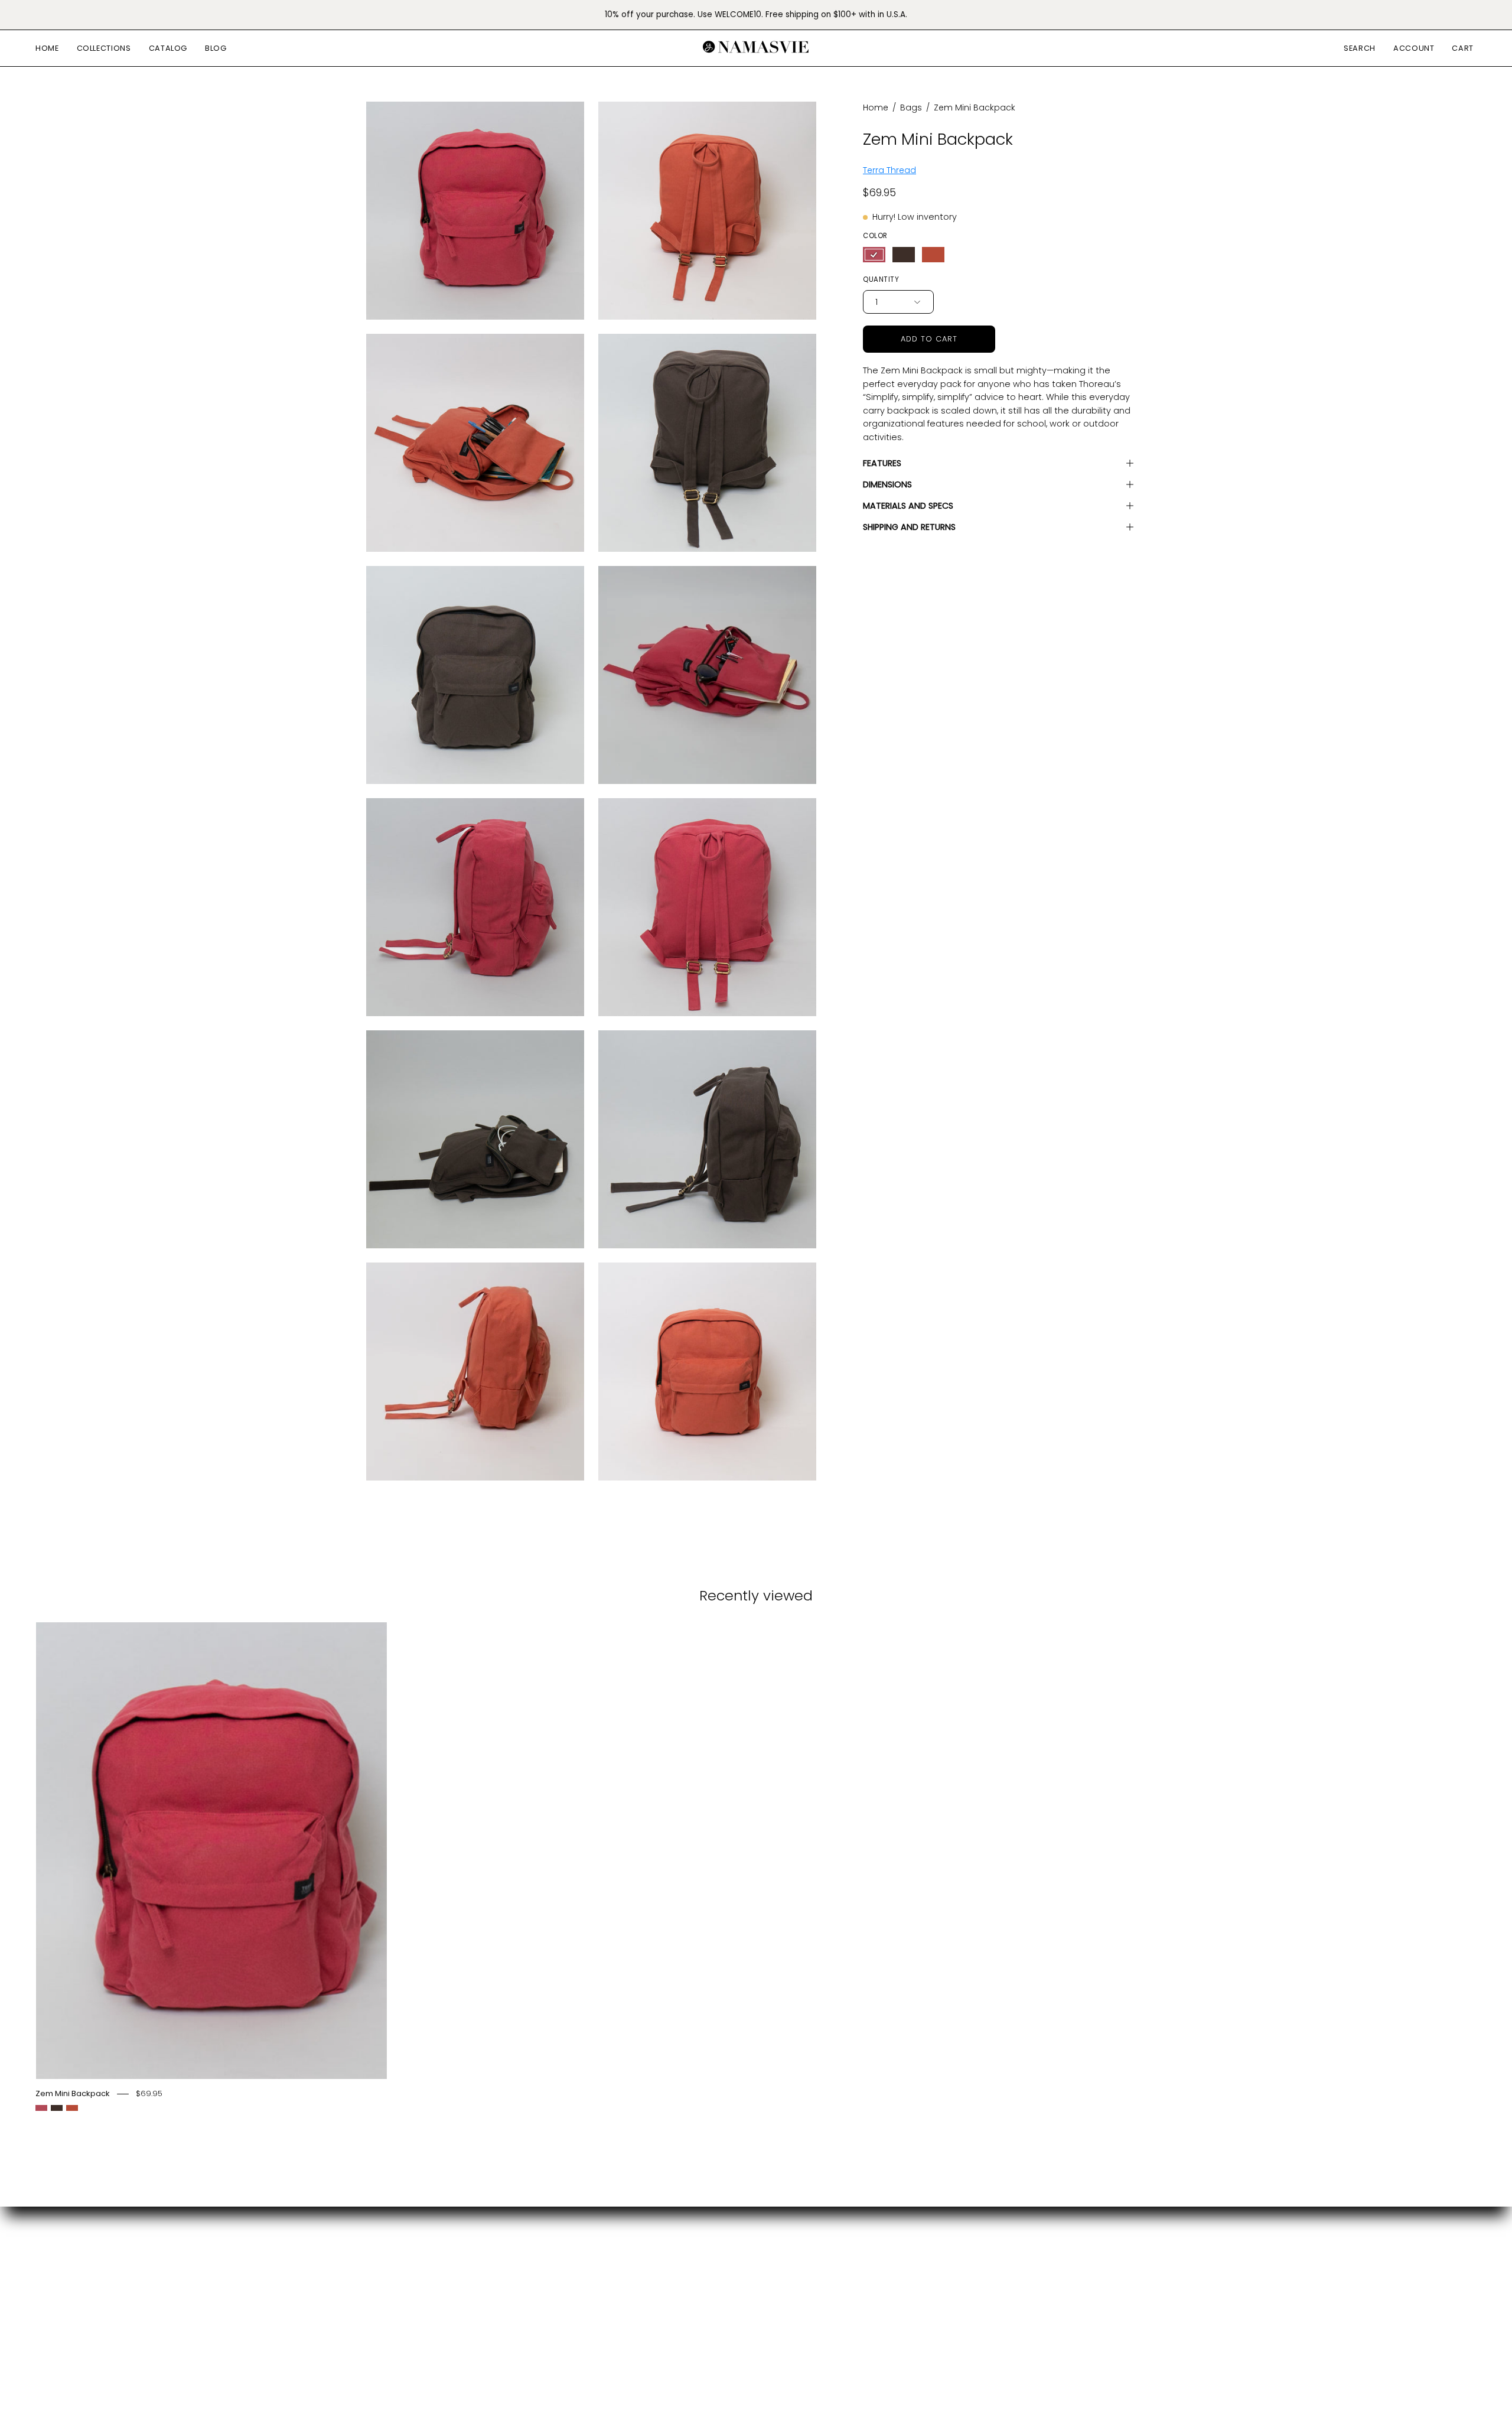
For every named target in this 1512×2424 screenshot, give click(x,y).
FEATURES (882, 463)
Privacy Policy (558, 2340)
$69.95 (149, 2094)
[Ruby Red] (874, 255)
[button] (104, 48)
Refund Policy (558, 2320)
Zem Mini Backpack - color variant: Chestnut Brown (57, 2108)
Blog (376, 2301)
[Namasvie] (756, 48)
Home (876, 108)
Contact (546, 2262)
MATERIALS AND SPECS (908, 506)
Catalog (385, 2281)
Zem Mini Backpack (73, 2094)
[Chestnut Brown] (904, 255)
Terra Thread (889, 170)
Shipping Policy (561, 2301)
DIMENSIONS (887, 484)
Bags (911, 108)
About (541, 2281)
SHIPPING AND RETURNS (909, 527)
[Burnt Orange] (933, 255)
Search (543, 2242)
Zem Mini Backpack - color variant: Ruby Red (41, 2108)
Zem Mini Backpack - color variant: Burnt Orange (72, 2108)
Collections (392, 2262)
